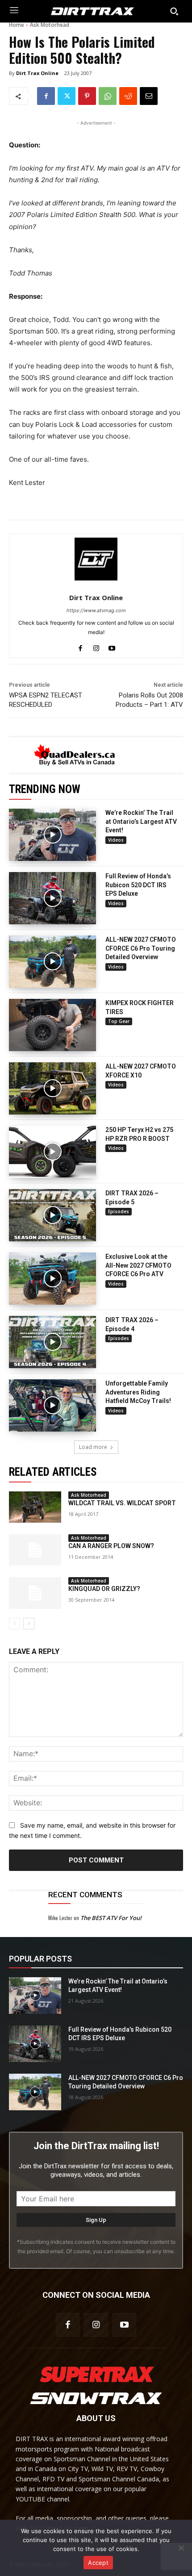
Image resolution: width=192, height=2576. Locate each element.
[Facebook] (46, 96)
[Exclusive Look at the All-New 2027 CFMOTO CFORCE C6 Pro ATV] (52, 1279)
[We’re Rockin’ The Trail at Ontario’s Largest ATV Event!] (52, 835)
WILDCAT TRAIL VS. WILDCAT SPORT (122, 1503)
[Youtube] (112, 646)
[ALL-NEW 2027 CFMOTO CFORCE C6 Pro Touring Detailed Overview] (52, 962)
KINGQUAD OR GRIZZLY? (104, 1589)
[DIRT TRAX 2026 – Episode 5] (52, 1215)
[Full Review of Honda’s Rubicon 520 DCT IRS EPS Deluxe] (52, 898)
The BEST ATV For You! (111, 1918)
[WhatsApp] (108, 96)
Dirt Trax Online (37, 73)
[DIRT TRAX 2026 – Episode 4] (52, 1342)
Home (17, 25)
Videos (116, 840)
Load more (93, 1447)
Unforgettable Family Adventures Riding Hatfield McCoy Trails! (138, 1392)
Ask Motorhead (50, 25)
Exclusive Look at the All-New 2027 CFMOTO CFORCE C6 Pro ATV (138, 1265)
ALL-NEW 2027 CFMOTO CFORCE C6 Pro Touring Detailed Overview (141, 948)
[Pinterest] (87, 96)
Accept (98, 2563)
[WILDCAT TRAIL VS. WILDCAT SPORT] (35, 1507)
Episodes (119, 1211)
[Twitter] (67, 96)
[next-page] (29, 1624)
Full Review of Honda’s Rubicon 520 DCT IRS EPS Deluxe (138, 885)
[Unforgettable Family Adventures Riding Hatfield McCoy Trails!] (52, 1405)
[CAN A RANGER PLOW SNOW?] (35, 1550)
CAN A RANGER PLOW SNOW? (111, 1546)
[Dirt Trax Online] (96, 559)
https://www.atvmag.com (96, 610)
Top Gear (119, 1021)
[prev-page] (15, 1624)
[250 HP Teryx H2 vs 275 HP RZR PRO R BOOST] (52, 1152)
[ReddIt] (128, 96)
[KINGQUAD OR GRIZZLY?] (35, 1593)
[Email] (149, 96)
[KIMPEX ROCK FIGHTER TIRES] (52, 1025)
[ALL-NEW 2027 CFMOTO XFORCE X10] (52, 1088)
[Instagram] (96, 646)
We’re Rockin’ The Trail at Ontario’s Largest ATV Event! (141, 821)
